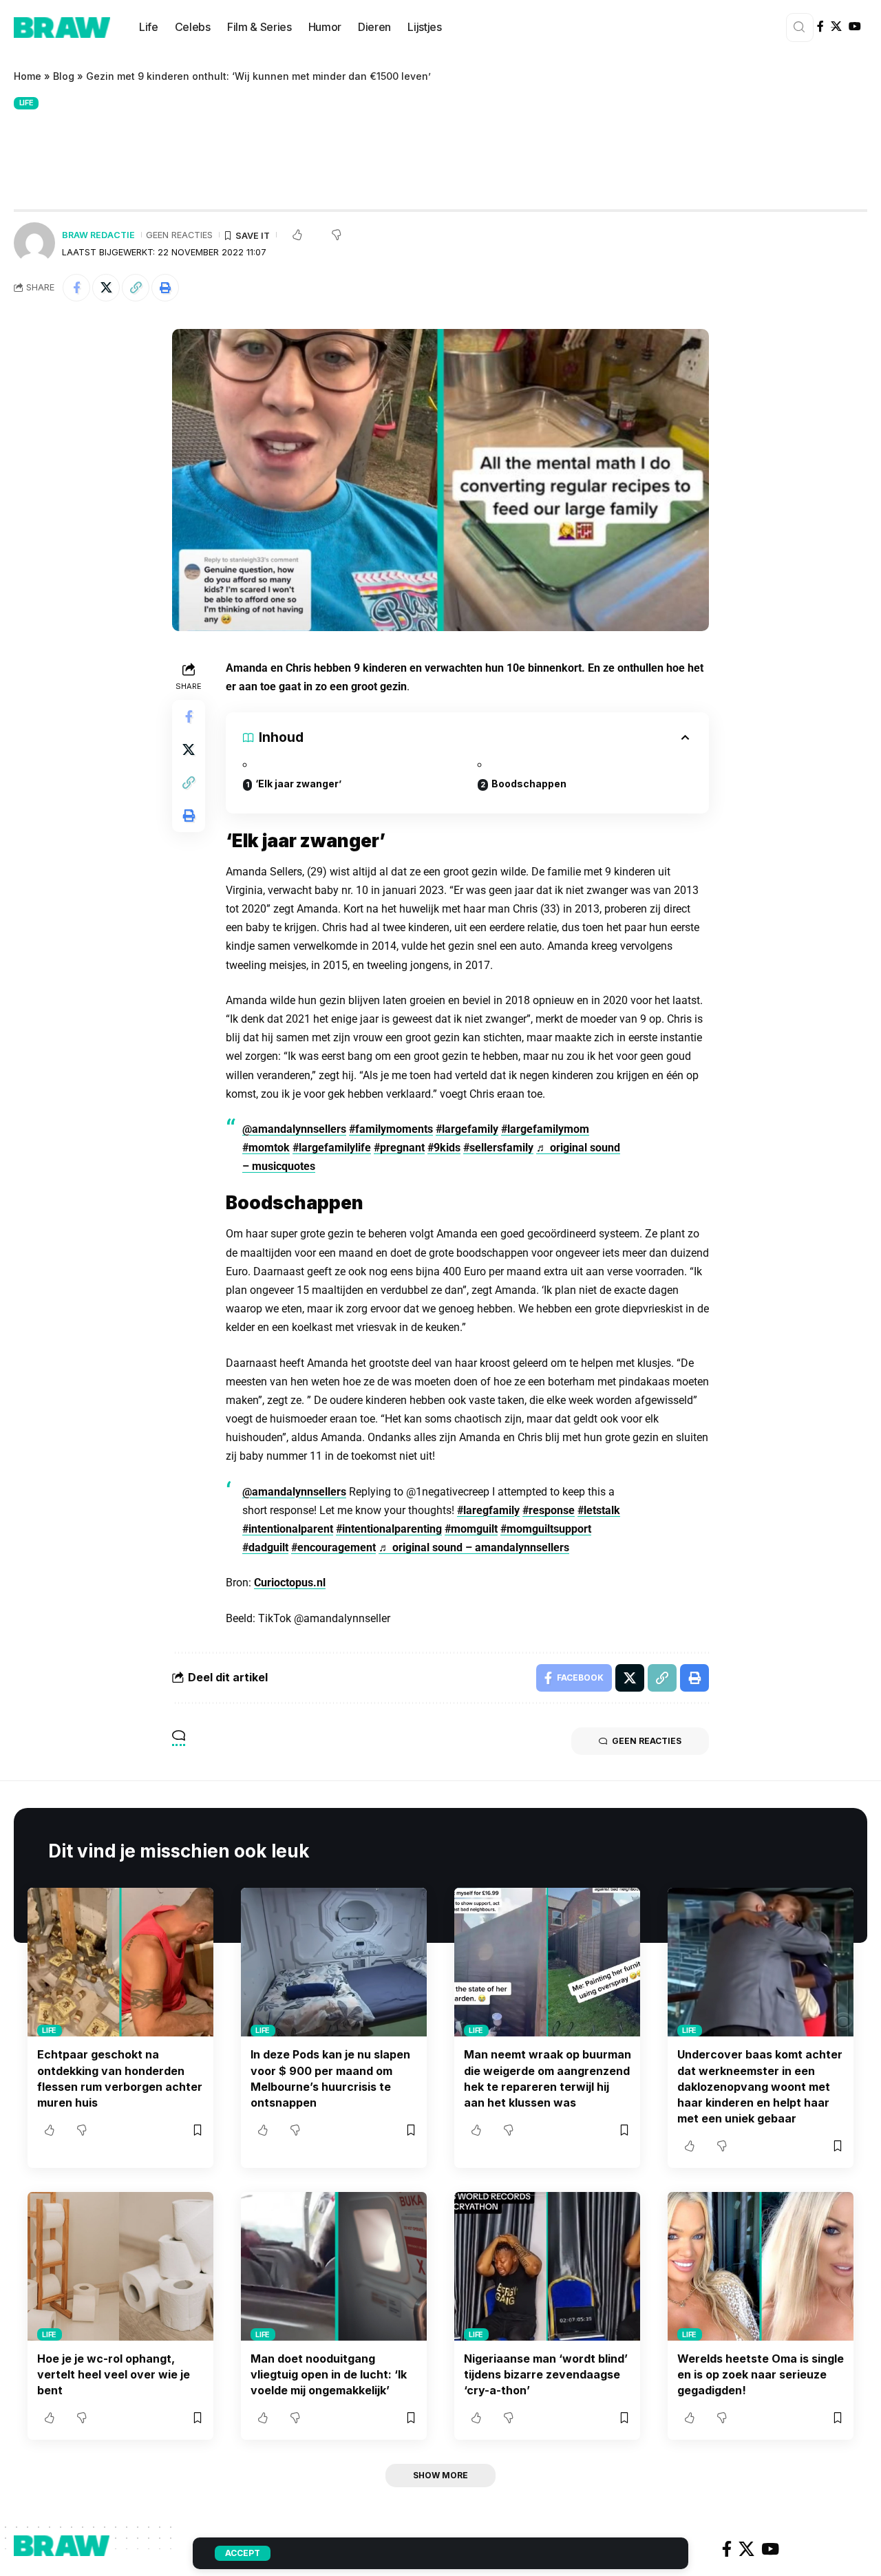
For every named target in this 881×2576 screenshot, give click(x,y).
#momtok (266, 1148)
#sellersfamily (498, 1148)
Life (26, 103)
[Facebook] (820, 26)
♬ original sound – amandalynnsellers (474, 1547)
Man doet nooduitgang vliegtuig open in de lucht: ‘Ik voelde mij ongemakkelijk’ (329, 2374)
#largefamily (467, 1129)
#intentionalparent (288, 1529)
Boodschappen (529, 784)
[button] (136, 288)
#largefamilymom (545, 1129)
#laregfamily (488, 1510)
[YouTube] (855, 26)
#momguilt (471, 1529)
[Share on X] (106, 288)
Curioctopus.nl (290, 1583)
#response (549, 1510)
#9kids (444, 1148)
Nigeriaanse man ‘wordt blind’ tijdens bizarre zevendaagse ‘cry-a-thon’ (546, 2374)
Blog (64, 76)
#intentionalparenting (389, 1529)
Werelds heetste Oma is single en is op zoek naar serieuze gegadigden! (761, 2374)
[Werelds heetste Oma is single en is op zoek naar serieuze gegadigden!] (761, 2266)
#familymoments (391, 1129)
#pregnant (399, 1148)
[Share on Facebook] (76, 288)
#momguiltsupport (546, 1529)
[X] (836, 26)
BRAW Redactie (98, 235)
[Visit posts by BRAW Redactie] (34, 243)
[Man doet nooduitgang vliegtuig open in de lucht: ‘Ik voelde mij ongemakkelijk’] (334, 2266)
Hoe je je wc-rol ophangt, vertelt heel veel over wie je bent (114, 2374)
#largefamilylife (332, 1148)
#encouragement (333, 1547)
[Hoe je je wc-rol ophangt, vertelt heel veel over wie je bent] (120, 2266)
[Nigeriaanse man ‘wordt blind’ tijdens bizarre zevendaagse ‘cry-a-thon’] (547, 2266)
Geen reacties (179, 235)
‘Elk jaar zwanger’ (298, 784)
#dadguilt (265, 1547)
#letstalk (599, 1510)
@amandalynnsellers (294, 1129)
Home (28, 76)
